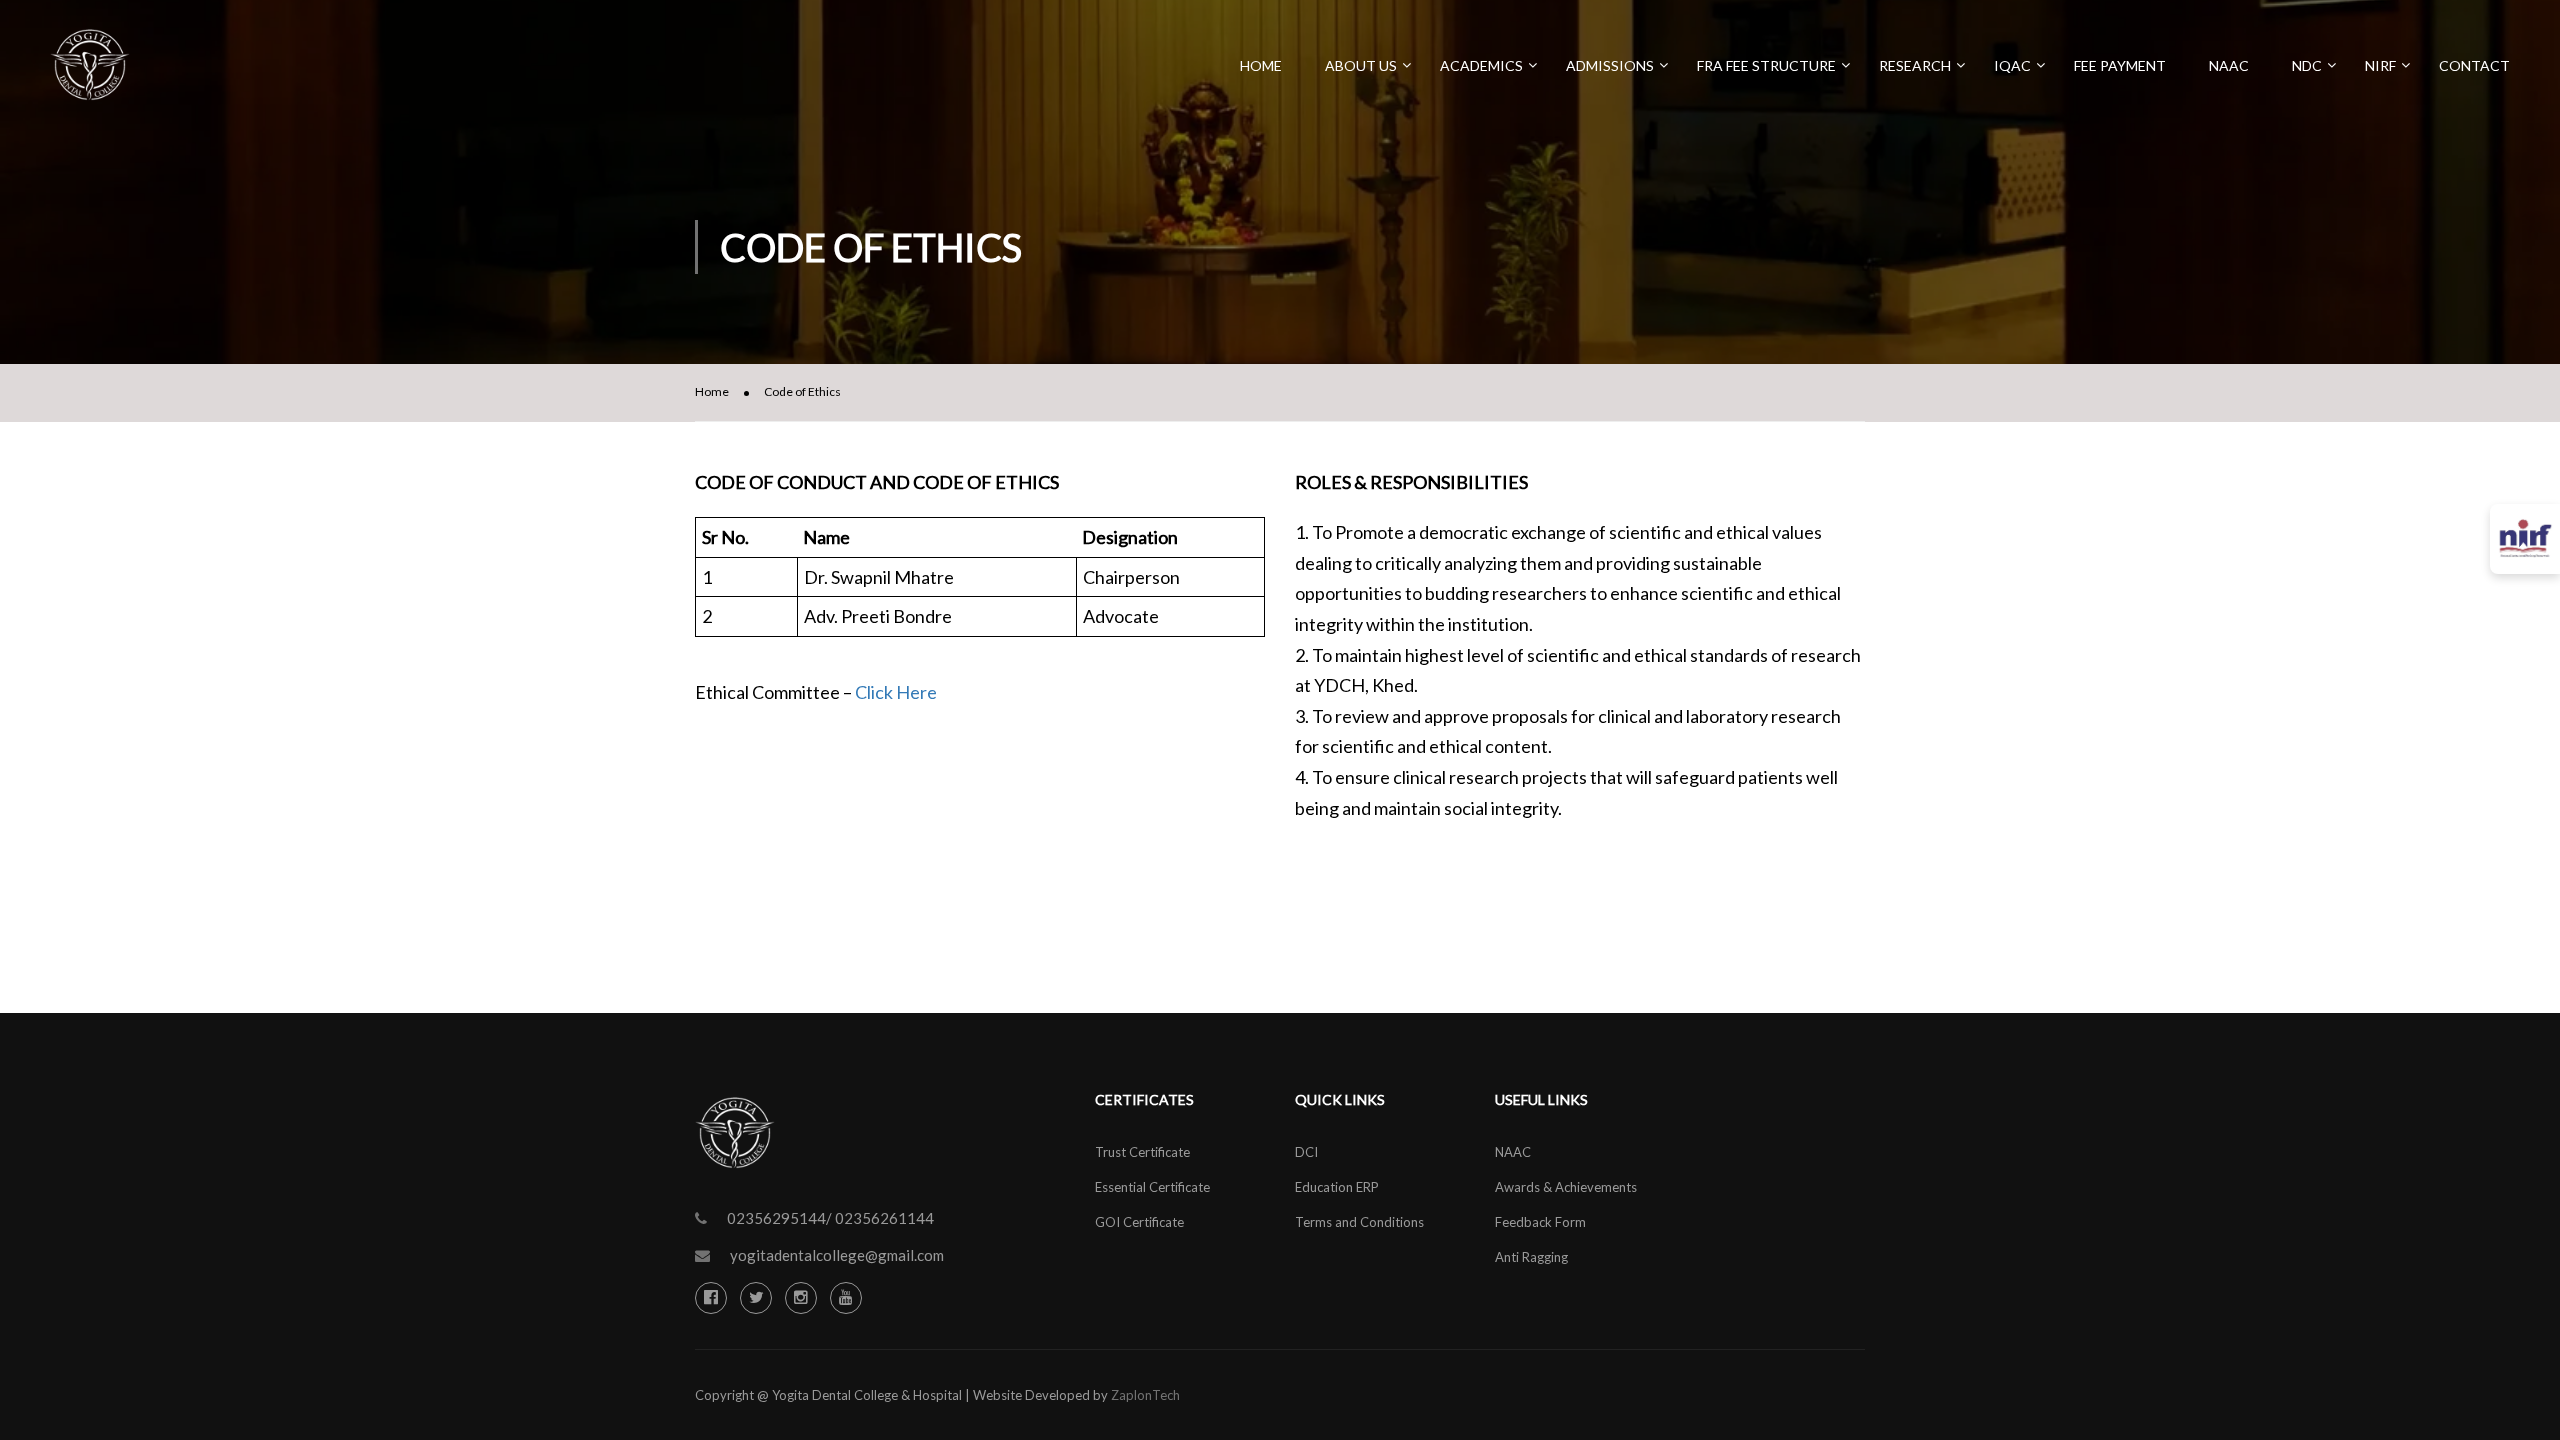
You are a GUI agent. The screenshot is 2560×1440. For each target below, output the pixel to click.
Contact (2474, 65)
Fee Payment (2120, 65)
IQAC (2012, 65)
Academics (1481, 65)
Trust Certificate (1142, 1152)
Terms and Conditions (1359, 1222)
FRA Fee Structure (1766, 65)
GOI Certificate (1139, 1222)
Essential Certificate (1152, 1187)
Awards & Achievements (1566, 1187)
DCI (1306, 1152)
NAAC (2229, 65)
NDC (2307, 65)
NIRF (2380, 65)
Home (1261, 65)
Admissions (1610, 65)
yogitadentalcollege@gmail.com (837, 1255)
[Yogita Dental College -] (90, 75)
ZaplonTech (1145, 1395)
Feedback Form (1540, 1222)
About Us (1361, 65)
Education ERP (1337, 1187)
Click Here (896, 692)
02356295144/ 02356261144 (830, 1218)
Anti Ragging (1531, 1257)
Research (1915, 65)
